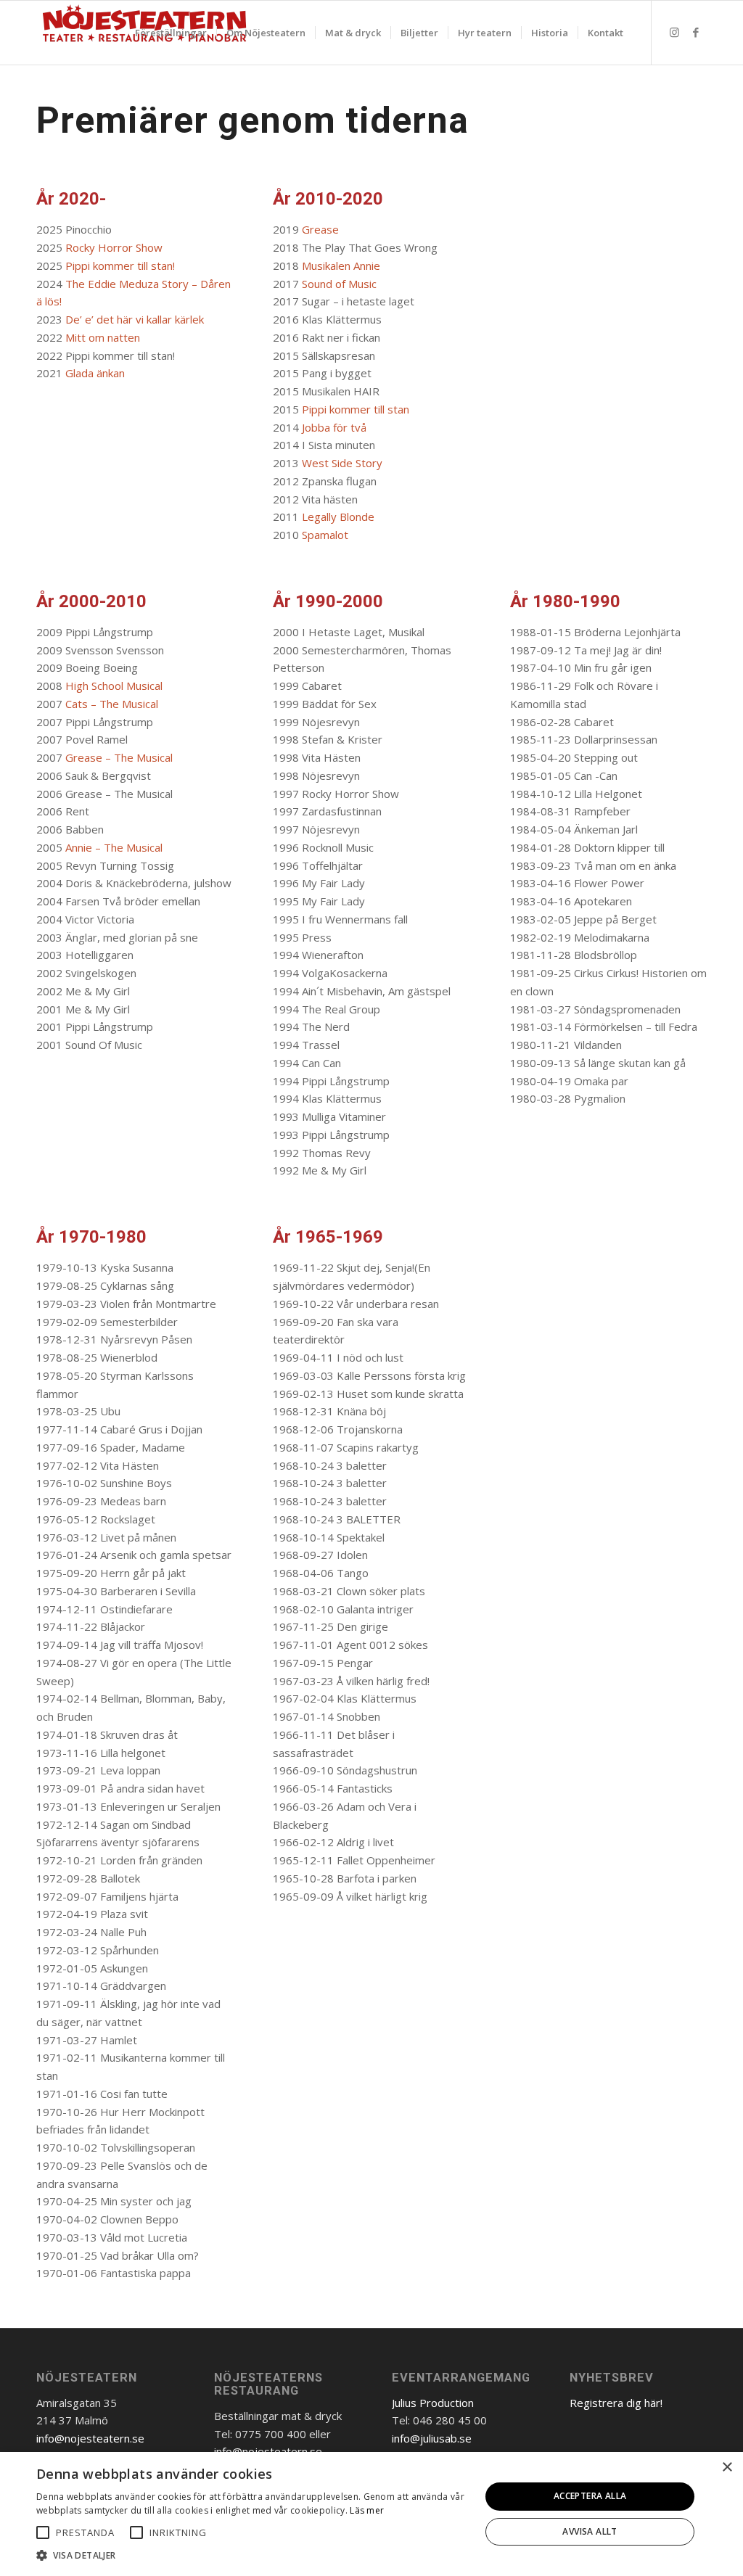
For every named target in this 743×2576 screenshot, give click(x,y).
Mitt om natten (103, 337)
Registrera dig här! (616, 2403)
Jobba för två (334, 427)
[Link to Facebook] (696, 32)
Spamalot (325, 535)
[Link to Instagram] (674, 32)
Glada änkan (95, 373)
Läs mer (367, 2510)
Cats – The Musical (112, 704)
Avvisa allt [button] (590, 2531)
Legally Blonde (338, 517)
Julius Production (433, 2403)
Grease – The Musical (119, 757)
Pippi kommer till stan (356, 409)
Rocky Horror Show (114, 247)
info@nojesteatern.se (90, 2438)
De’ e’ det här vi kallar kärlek (135, 319)
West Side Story (342, 463)
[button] (43, 2532)
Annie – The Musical (114, 847)
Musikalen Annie (341, 266)
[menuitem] (171, 33)
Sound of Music (339, 284)
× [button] (727, 2468)
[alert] (371, 2514)
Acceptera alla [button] (590, 2496)
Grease (320, 229)
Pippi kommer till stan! (122, 266)
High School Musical (114, 686)
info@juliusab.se (432, 2438)
